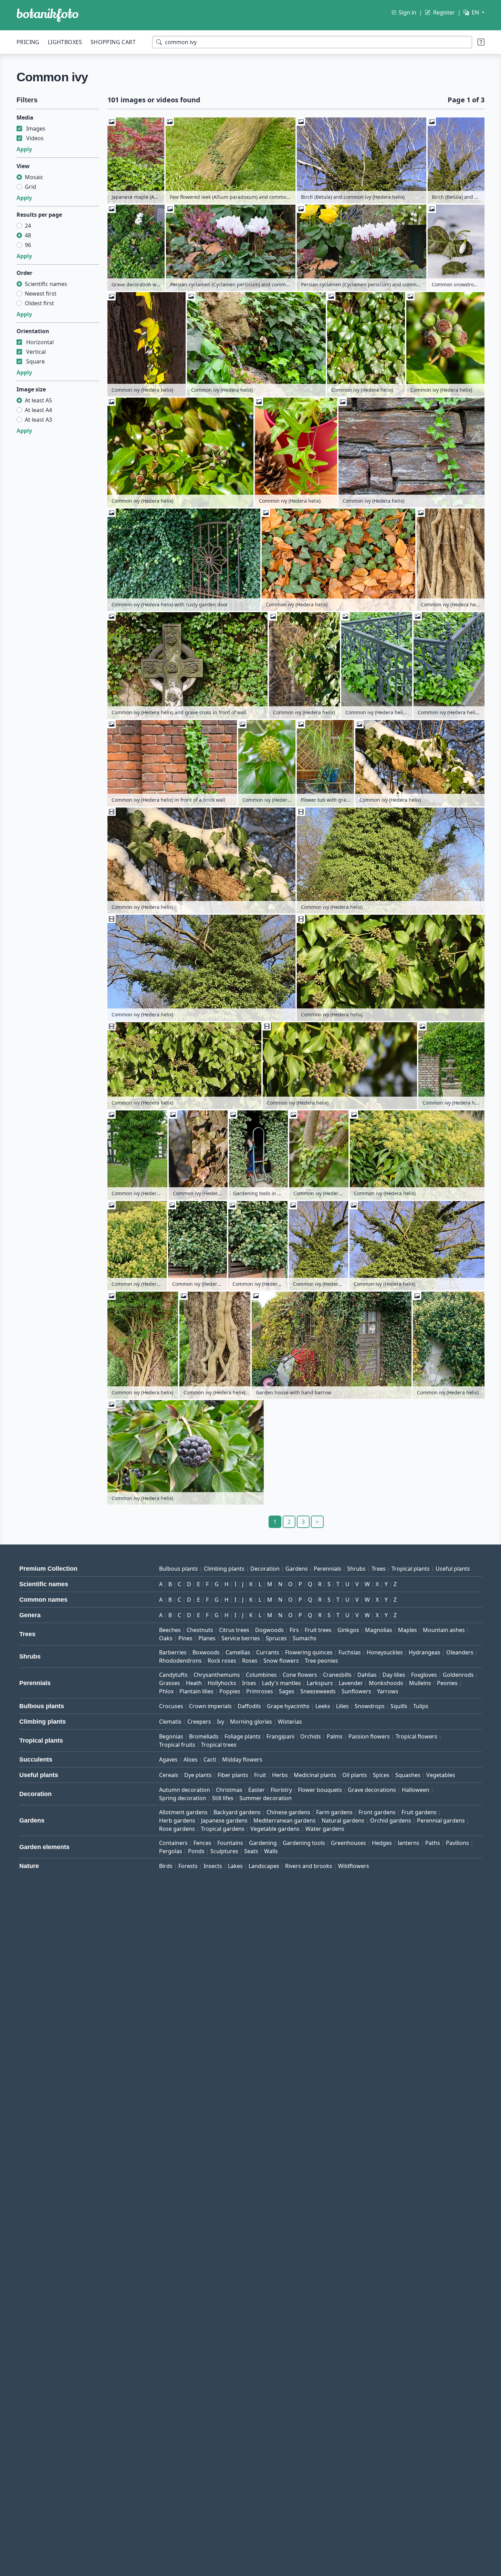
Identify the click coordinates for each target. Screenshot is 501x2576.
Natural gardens (343, 1820)
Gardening (263, 1843)
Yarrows (388, 1691)
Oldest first (39, 303)
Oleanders (460, 1652)
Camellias (238, 1652)
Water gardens (325, 1829)
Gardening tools (304, 1843)
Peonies (447, 1683)
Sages (287, 1691)
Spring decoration (183, 1798)
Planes (207, 1638)
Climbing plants (224, 1569)
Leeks (323, 1706)
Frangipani (280, 1736)
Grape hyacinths (288, 1706)
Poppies (230, 1691)
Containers (173, 1843)
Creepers (199, 1722)
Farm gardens (334, 1812)
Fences (202, 1843)
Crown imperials (210, 1706)
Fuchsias (350, 1652)
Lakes (235, 1866)
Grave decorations (372, 1790)
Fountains (230, 1843)
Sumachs (305, 1638)
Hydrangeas (425, 1652)
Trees (379, 1569)
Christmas (229, 1790)
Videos (35, 138)
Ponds (196, 1851)
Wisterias (290, 1722)
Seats (251, 1851)
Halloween (416, 1790)
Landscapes (264, 1866)
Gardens (297, 1569)
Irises (249, 1683)
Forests (188, 1866)
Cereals (169, 1775)
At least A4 (38, 410)
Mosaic (34, 177)
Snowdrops (370, 1706)
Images (36, 129)
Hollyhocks (222, 1683)
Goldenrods (458, 1675)
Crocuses (171, 1706)
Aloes (191, 1759)
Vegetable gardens (275, 1829)
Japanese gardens (224, 1820)
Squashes (408, 1775)
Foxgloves (424, 1675)
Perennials (327, 1569)
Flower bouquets (320, 1790)
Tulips (421, 1706)
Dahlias (367, 1675)
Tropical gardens (223, 1829)
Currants (268, 1652)
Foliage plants (243, 1736)
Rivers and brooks (309, 1866)
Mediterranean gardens (285, 1820)
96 (28, 245)
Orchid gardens (391, 1820)
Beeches (170, 1630)
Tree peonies (321, 1661)
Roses (250, 1661)
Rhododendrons (180, 1661)
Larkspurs (320, 1683)
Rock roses (222, 1661)
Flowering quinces (309, 1652)
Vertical (36, 352)
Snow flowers (281, 1661)
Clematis (170, 1722)
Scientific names (46, 284)
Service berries (241, 1638)
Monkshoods (386, 1683)
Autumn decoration (185, 1790)
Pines (185, 1638)
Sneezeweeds (318, 1691)
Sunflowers (356, 1691)
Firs (294, 1630)
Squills (399, 1706)
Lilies (342, 1706)
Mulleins (420, 1683)
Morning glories (251, 1722)
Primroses (260, 1691)
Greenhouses (348, 1843)
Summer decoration (265, 1798)
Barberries (173, 1652)
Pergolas (171, 1851)
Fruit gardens (419, 1812)
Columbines (261, 1675)
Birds (166, 1866)
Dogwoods (269, 1630)
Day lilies (394, 1675)
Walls (271, 1851)
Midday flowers (242, 1759)
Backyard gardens (237, 1812)
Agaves (168, 1759)
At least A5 (38, 400)
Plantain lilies (196, 1691)
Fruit (260, 1775)
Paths (433, 1843)
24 (28, 226)
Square (35, 361)
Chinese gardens (288, 1812)
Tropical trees (219, 1745)
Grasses (170, 1683)
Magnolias (379, 1630)
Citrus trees (234, 1630)
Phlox (166, 1691)
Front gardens (377, 1812)
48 (28, 235)
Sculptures (224, 1851)
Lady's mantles (281, 1683)
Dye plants (198, 1775)
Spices (381, 1775)
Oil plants (355, 1775)
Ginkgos (348, 1630)
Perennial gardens (441, 1820)
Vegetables (441, 1775)
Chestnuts (200, 1630)
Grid (30, 187)
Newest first (41, 294)
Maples (408, 1630)
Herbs (280, 1775)
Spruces (276, 1638)
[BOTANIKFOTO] (48, 15)
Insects (213, 1866)
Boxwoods (206, 1652)
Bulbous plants (179, 1569)
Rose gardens (177, 1829)
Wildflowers (354, 1866)
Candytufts (173, 1675)
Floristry (281, 1790)
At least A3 (38, 420)
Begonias (171, 1736)
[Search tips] (481, 42)
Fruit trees (318, 1630)
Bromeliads (204, 1736)
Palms (335, 1736)
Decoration (265, 1569)
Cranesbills (337, 1675)
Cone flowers (300, 1675)
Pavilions (457, 1843)
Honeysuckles (385, 1652)
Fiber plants (233, 1775)
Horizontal (40, 342)
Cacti (210, 1759)
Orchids (311, 1736)
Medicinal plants (315, 1775)
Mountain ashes (444, 1630)
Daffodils (249, 1706)
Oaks (166, 1638)
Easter (257, 1790)
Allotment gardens (183, 1812)
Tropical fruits (177, 1745)
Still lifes (223, 1798)
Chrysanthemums (217, 1675)
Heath (194, 1683)
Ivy (221, 1722)
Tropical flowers (416, 1736)
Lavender (351, 1683)
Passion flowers (369, 1736)
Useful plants (453, 1569)
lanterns (409, 1843)
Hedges (382, 1843)
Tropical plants (411, 1569)
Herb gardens (177, 1820)
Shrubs (356, 1569)
